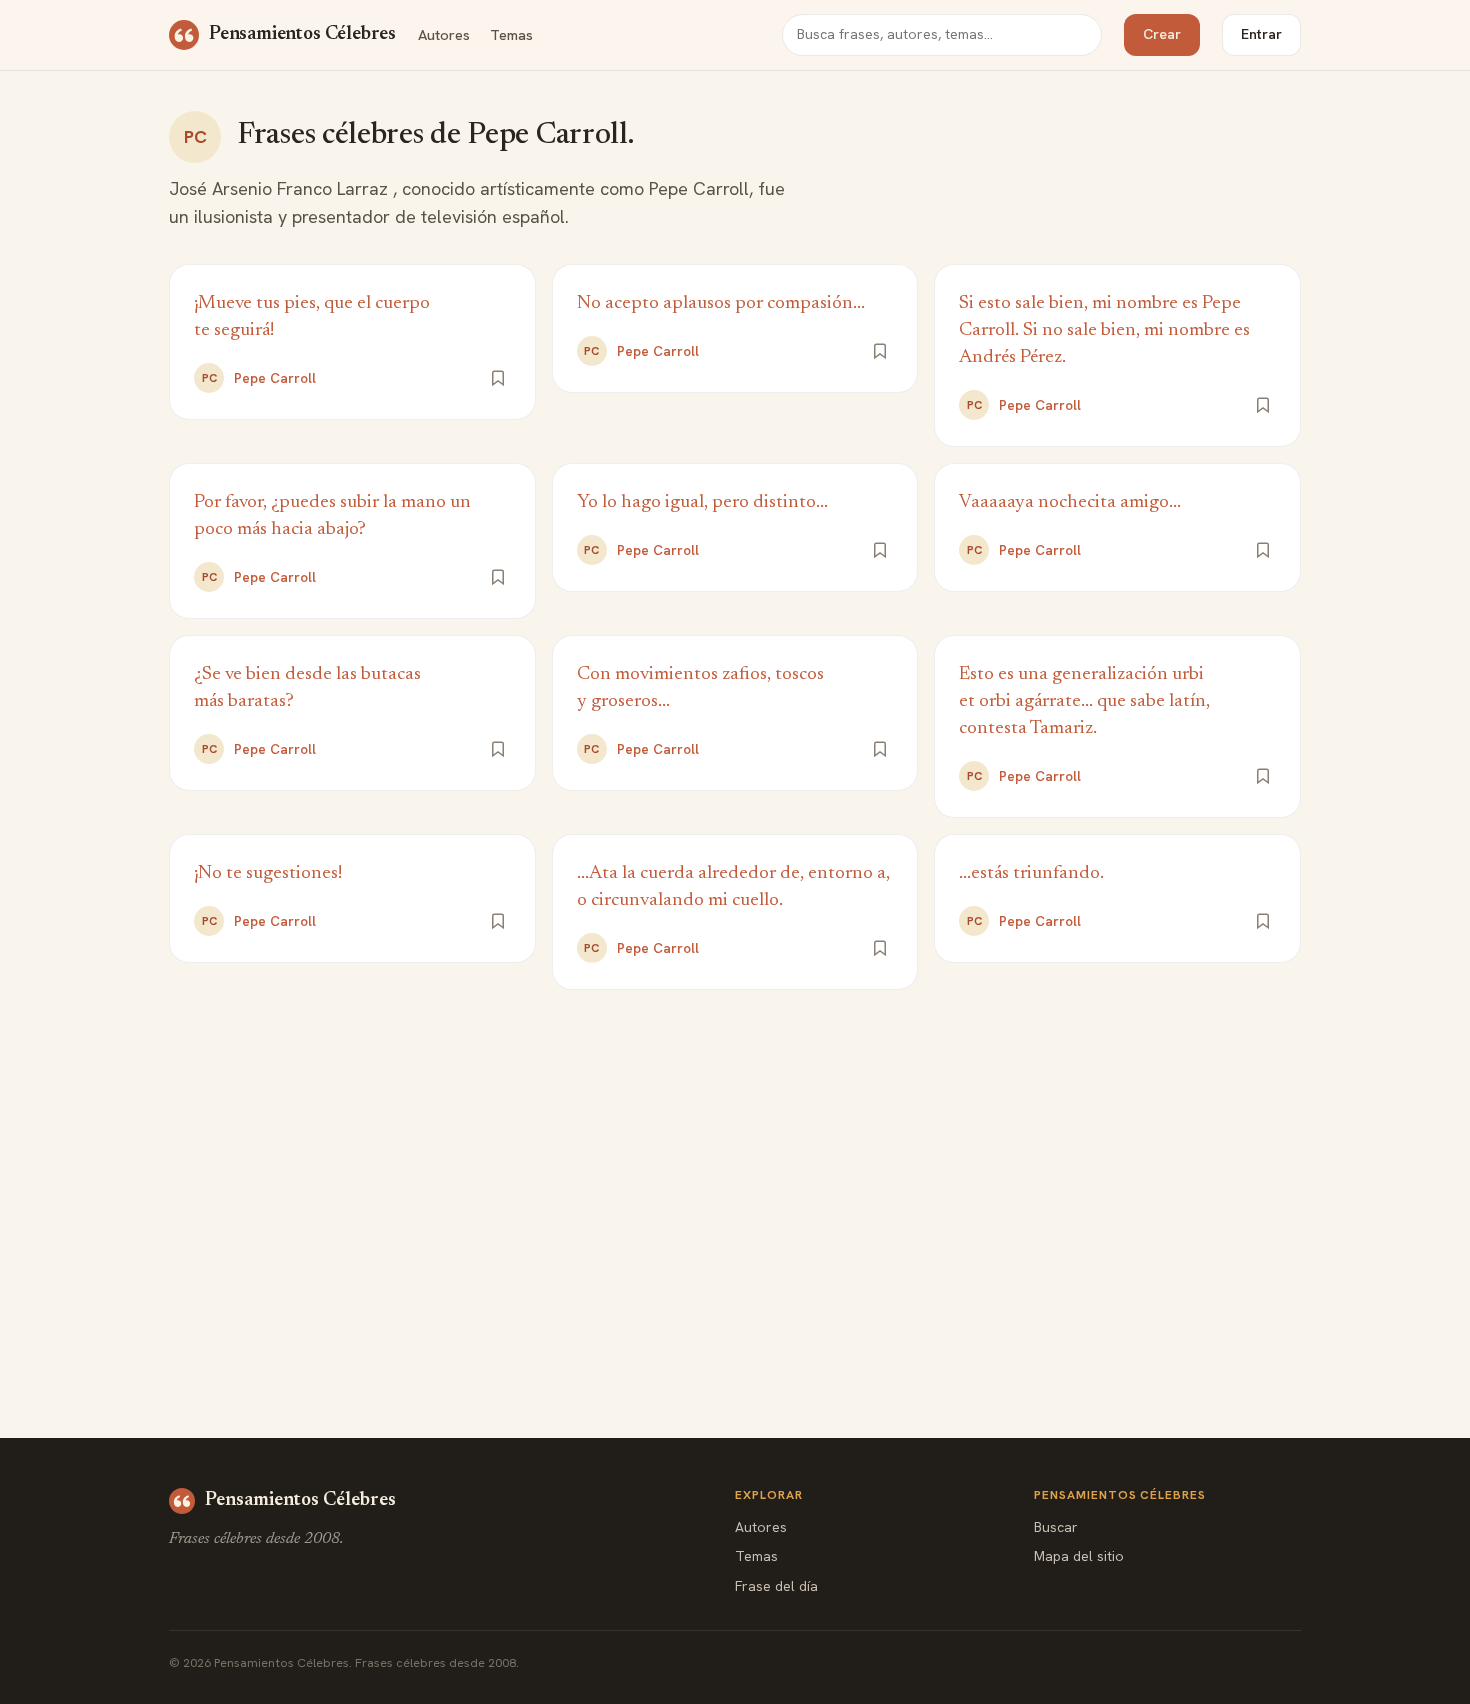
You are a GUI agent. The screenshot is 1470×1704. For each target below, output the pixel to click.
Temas (511, 34)
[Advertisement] (735, 1170)
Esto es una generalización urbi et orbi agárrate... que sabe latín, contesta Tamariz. (1084, 701)
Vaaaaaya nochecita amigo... (1070, 502)
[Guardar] (498, 378)
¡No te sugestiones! (268, 873)
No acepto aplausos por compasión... (721, 303)
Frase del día (776, 1586)
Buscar (1056, 1527)
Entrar (1261, 34)
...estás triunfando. (1031, 873)
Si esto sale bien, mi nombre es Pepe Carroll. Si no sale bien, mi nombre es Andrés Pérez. (1104, 330)
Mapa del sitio (1079, 1556)
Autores (444, 34)
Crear (1162, 34)
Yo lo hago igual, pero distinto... (702, 502)
